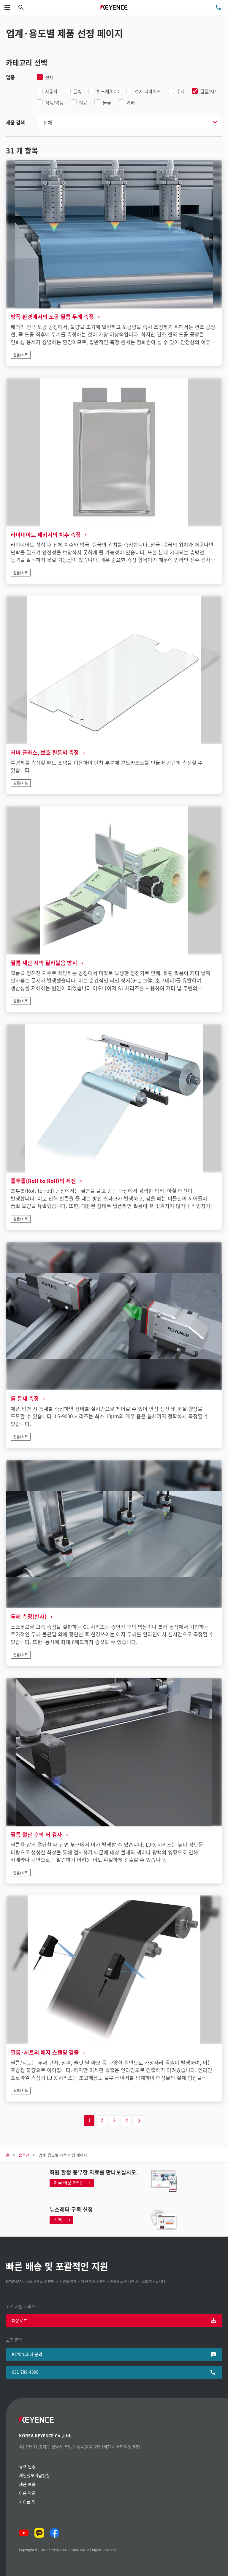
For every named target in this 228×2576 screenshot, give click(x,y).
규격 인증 (27, 2466)
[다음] (139, 2121)
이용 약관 (27, 2493)
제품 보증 (27, 2484)
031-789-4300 (25, 2372)
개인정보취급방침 (34, 2475)
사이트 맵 (27, 2502)
